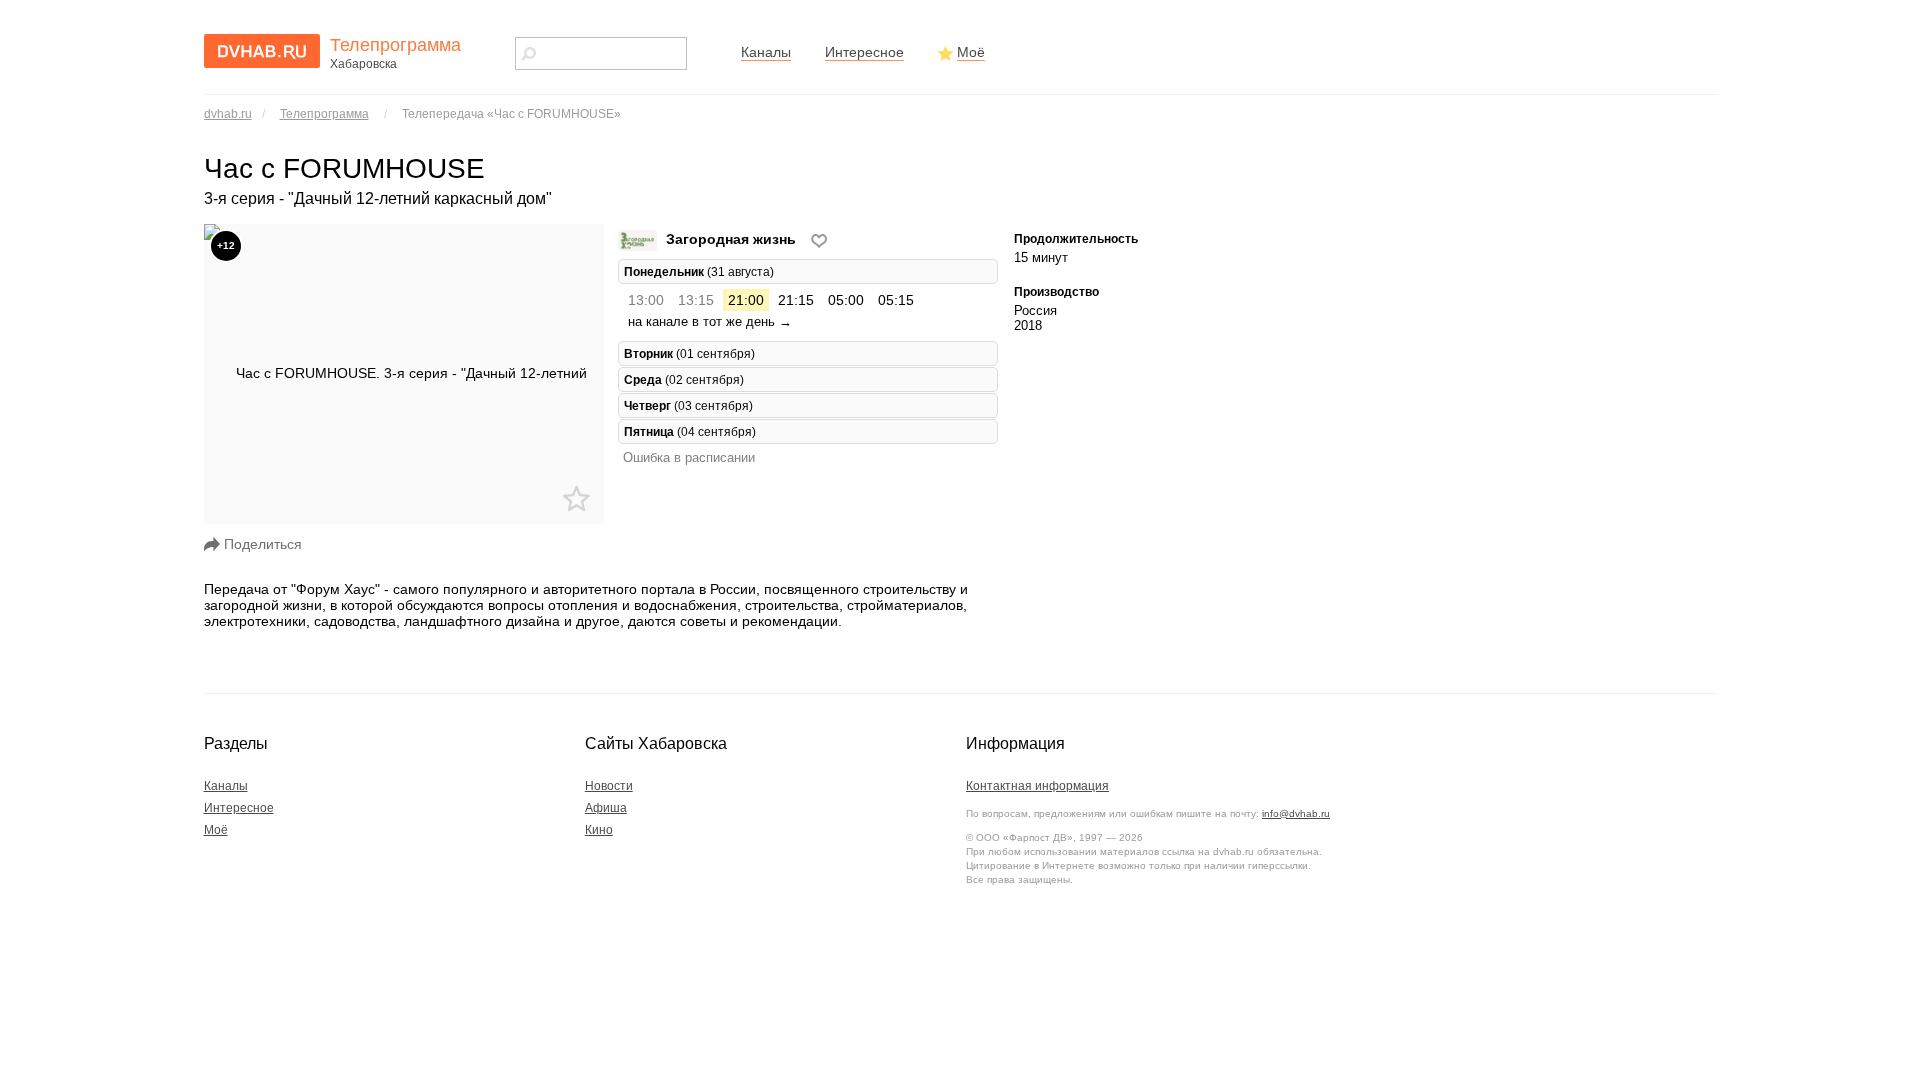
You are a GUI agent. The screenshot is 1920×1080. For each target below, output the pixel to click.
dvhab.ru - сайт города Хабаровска (262, 51)
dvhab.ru (228, 114)
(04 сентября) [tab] (690, 431)
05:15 (896, 300)
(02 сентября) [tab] (684, 379)
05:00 (846, 300)
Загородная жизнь (731, 239)
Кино (599, 830)
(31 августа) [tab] (699, 271)
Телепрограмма (324, 114)
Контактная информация (1037, 786)
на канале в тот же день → (710, 321)
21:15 (796, 300)
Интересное (864, 52)
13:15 (696, 300)
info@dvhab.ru (1296, 813)
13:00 (646, 300)
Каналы (766, 52)
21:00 (746, 300)
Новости (609, 786)
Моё (971, 52)
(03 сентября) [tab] (688, 405)
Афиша (606, 808)
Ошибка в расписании (689, 457)
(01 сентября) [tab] (689, 353)
